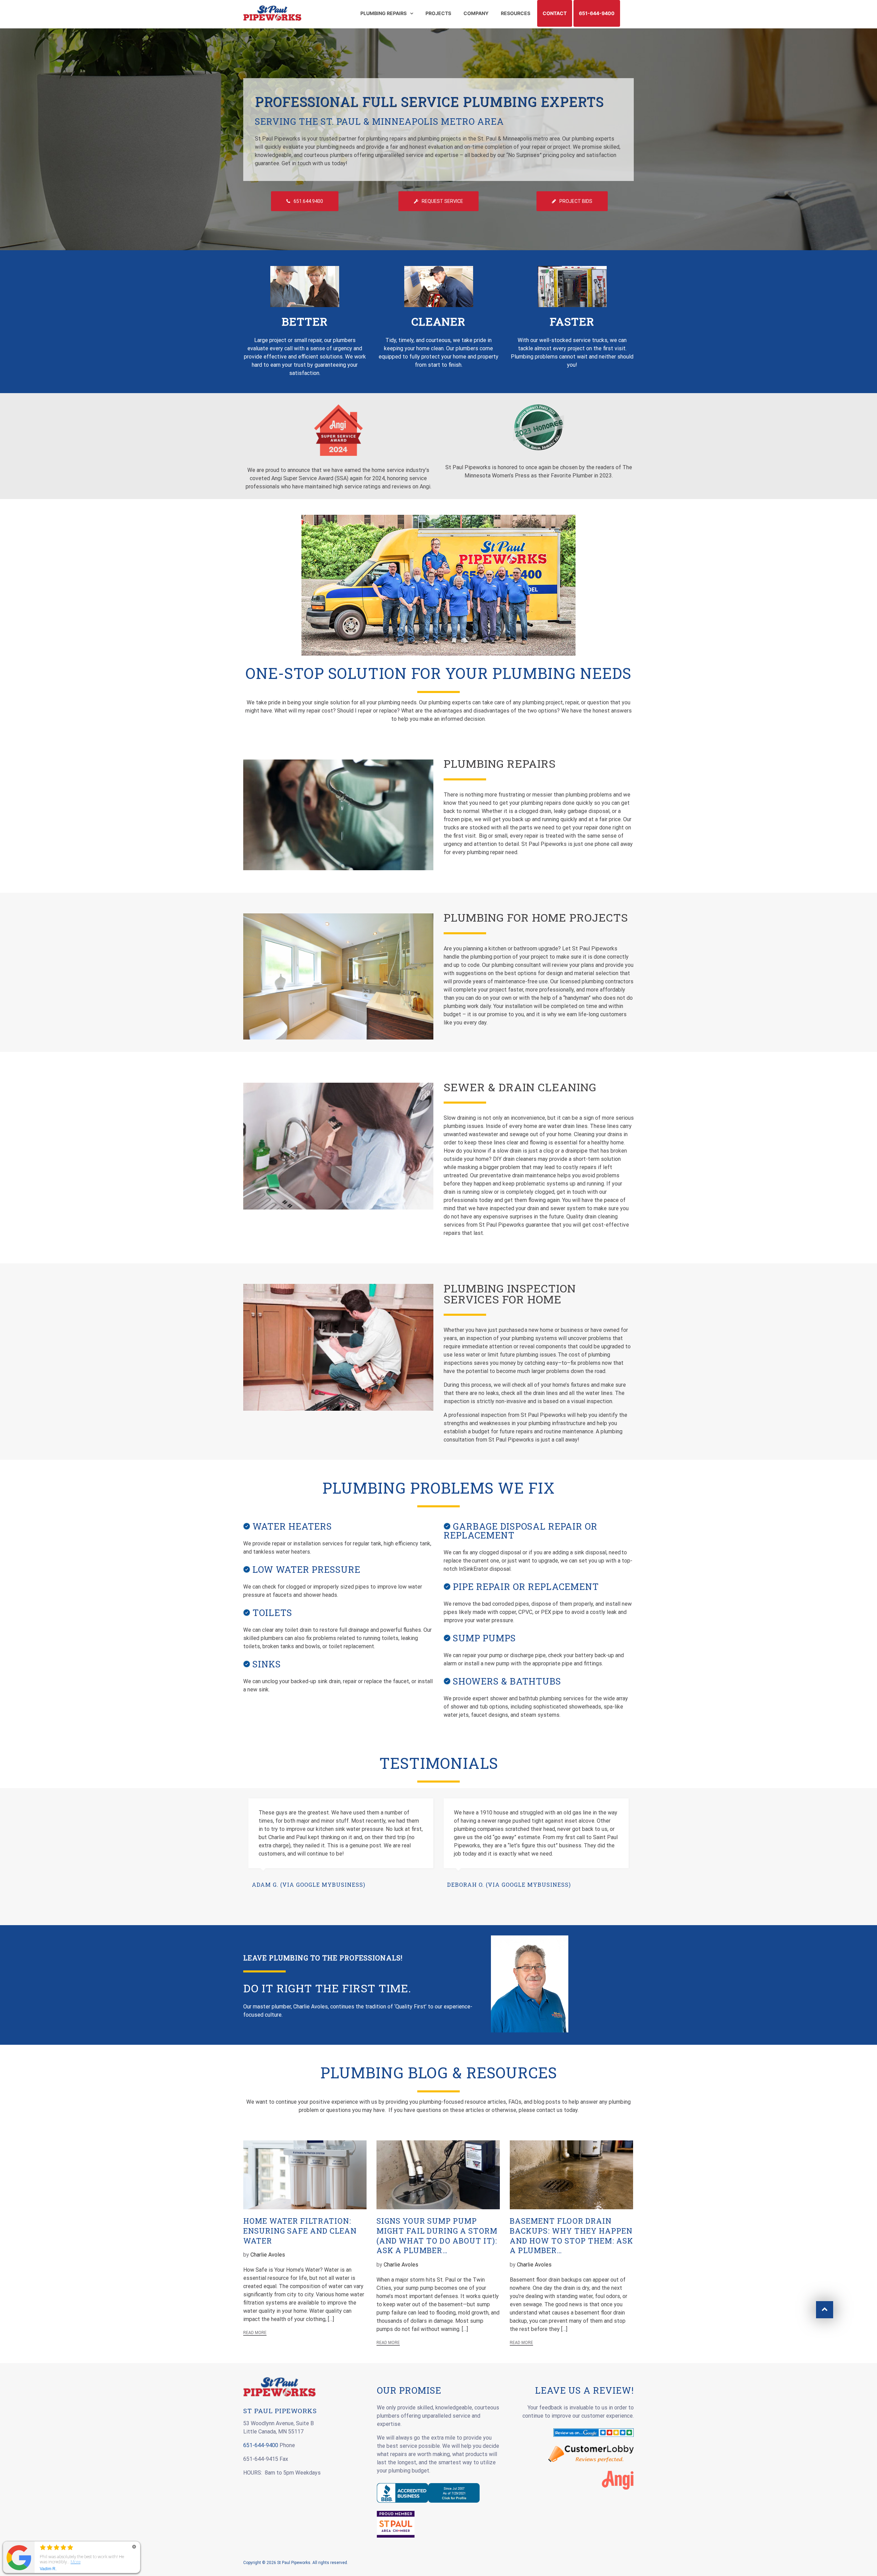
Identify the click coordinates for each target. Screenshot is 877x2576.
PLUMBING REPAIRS (384, 13)
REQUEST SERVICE (442, 201)
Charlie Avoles (268, 2255)
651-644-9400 (597, 13)
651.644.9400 (308, 201)
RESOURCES (516, 13)
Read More (255, 2333)
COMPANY (476, 13)
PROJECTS (438, 13)
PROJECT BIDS (576, 201)
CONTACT (555, 13)
